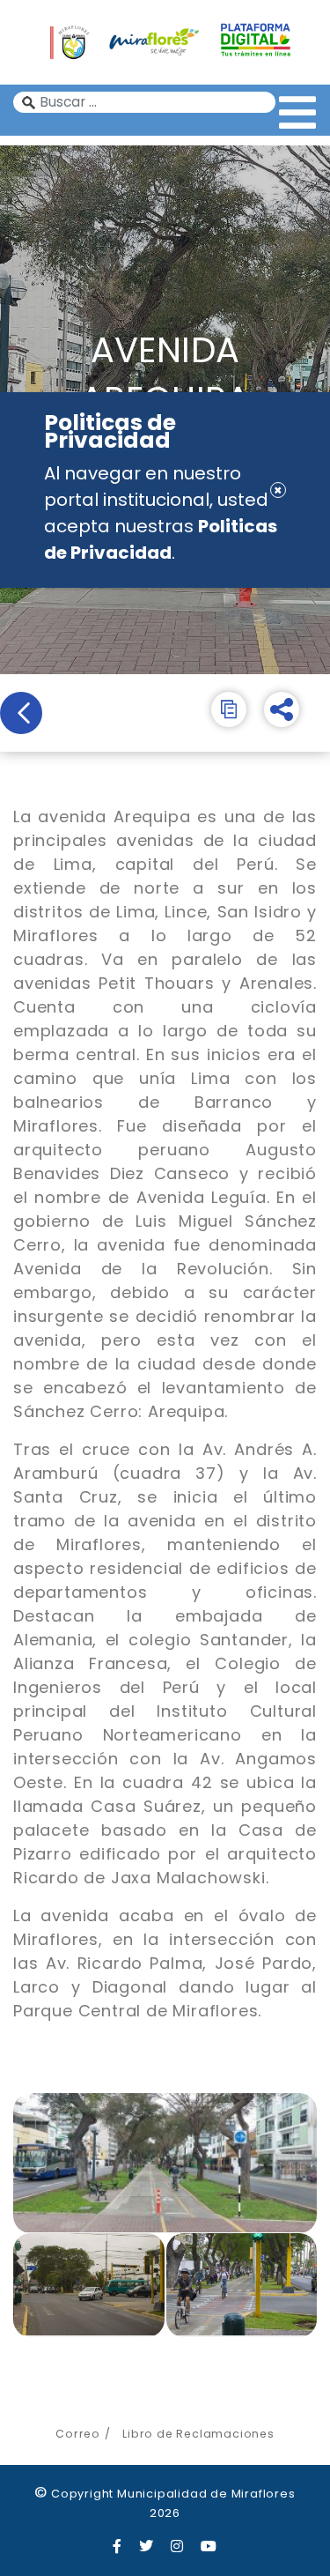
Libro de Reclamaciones (198, 2434)
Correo (78, 2434)
